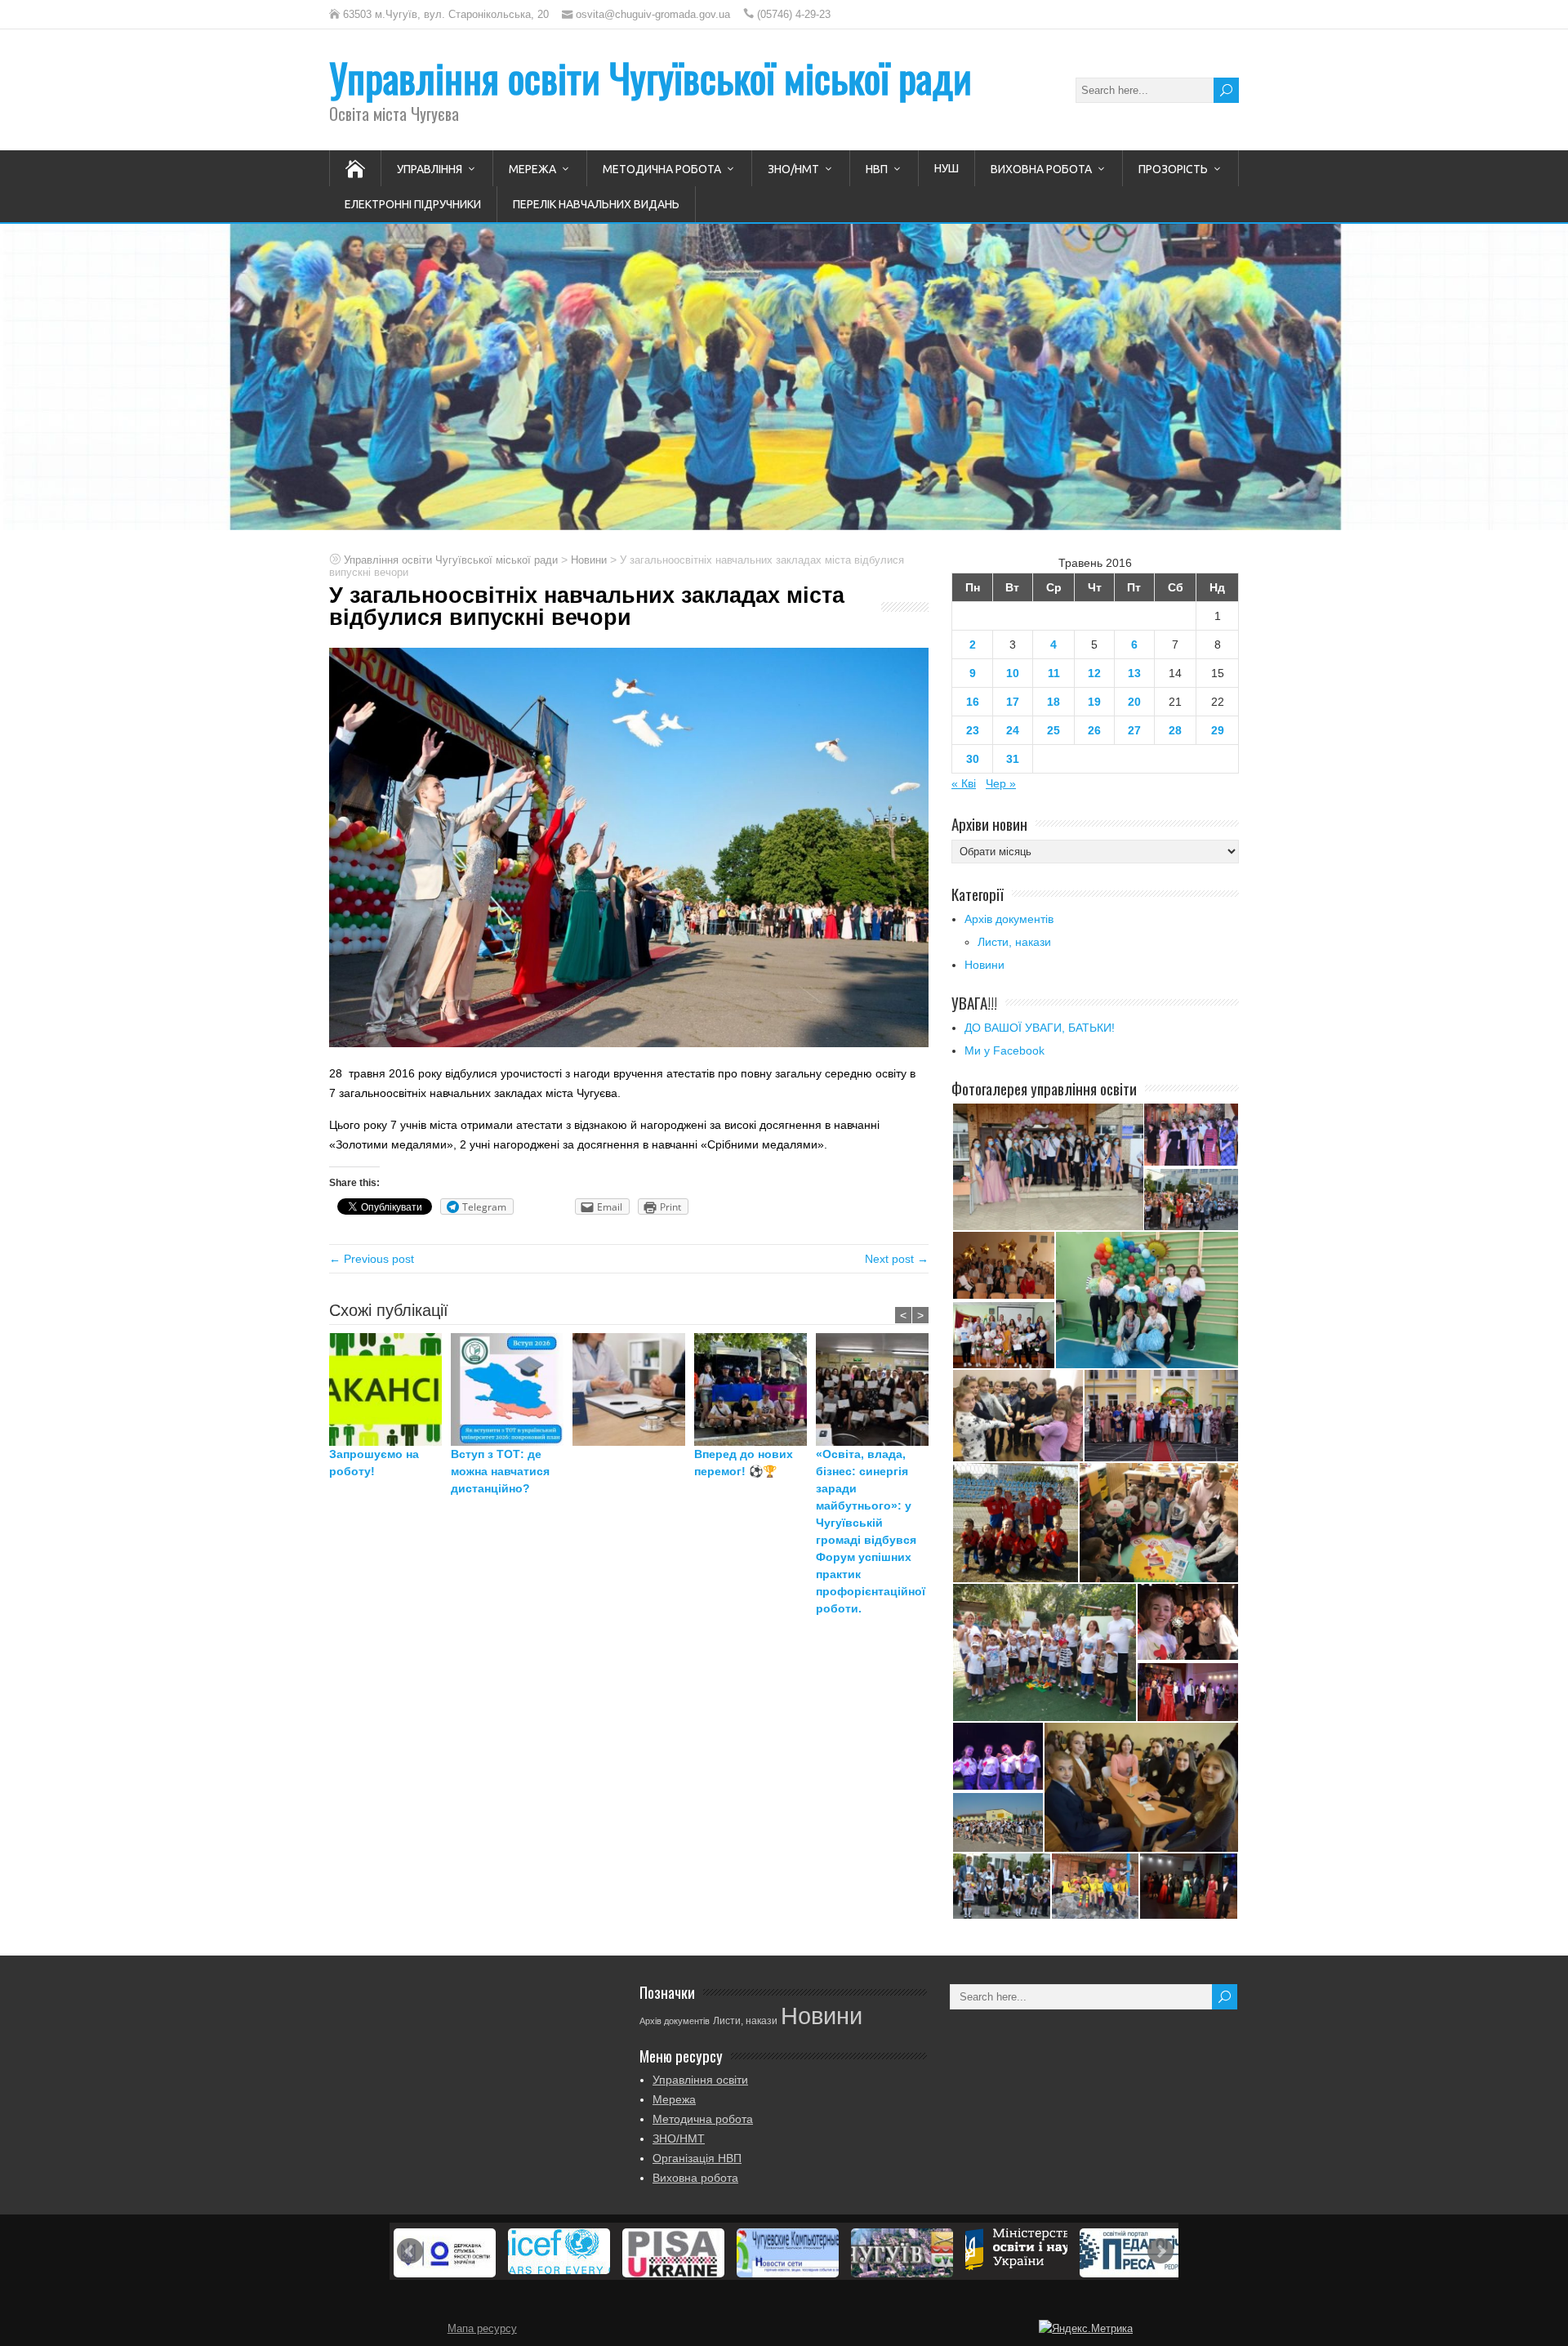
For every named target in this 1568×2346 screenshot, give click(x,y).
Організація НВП (697, 2158)
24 (1013, 730)
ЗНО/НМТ (793, 169)
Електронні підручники (413, 204)
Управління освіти (700, 2080)
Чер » (1001, 783)
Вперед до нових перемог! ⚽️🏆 (744, 1463)
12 (1094, 673)
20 (1134, 702)
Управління (430, 169)
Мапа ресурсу (482, 2329)
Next (1160, 2251)
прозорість (1173, 169)
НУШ (947, 168)
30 (973, 759)
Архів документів (1009, 919)
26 (1094, 730)
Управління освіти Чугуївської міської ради (650, 77)
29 (1218, 730)
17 (1013, 702)
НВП (877, 169)
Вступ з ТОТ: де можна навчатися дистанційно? (500, 1471)
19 (1094, 702)
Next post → (897, 1259)
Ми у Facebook (1004, 1050)
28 (1175, 730)
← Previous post (372, 1259)
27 (1134, 730)
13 (1134, 673)
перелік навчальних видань (596, 204)
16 (973, 702)
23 (973, 730)
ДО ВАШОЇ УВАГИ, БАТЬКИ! (1040, 1028)
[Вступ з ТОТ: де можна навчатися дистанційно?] (512, 1389)
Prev (410, 2251)
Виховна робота (1041, 169)
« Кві (964, 783)
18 (1053, 702)
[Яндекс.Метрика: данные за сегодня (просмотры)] (1086, 2329)
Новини (984, 965)
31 (1013, 759)
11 (1054, 673)
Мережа (532, 169)
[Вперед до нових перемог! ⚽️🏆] (755, 1389)
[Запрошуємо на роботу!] (390, 1389)
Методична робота (662, 169)
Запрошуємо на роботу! (374, 1463)
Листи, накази (1014, 942)
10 (1013, 673)
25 (1053, 730)
